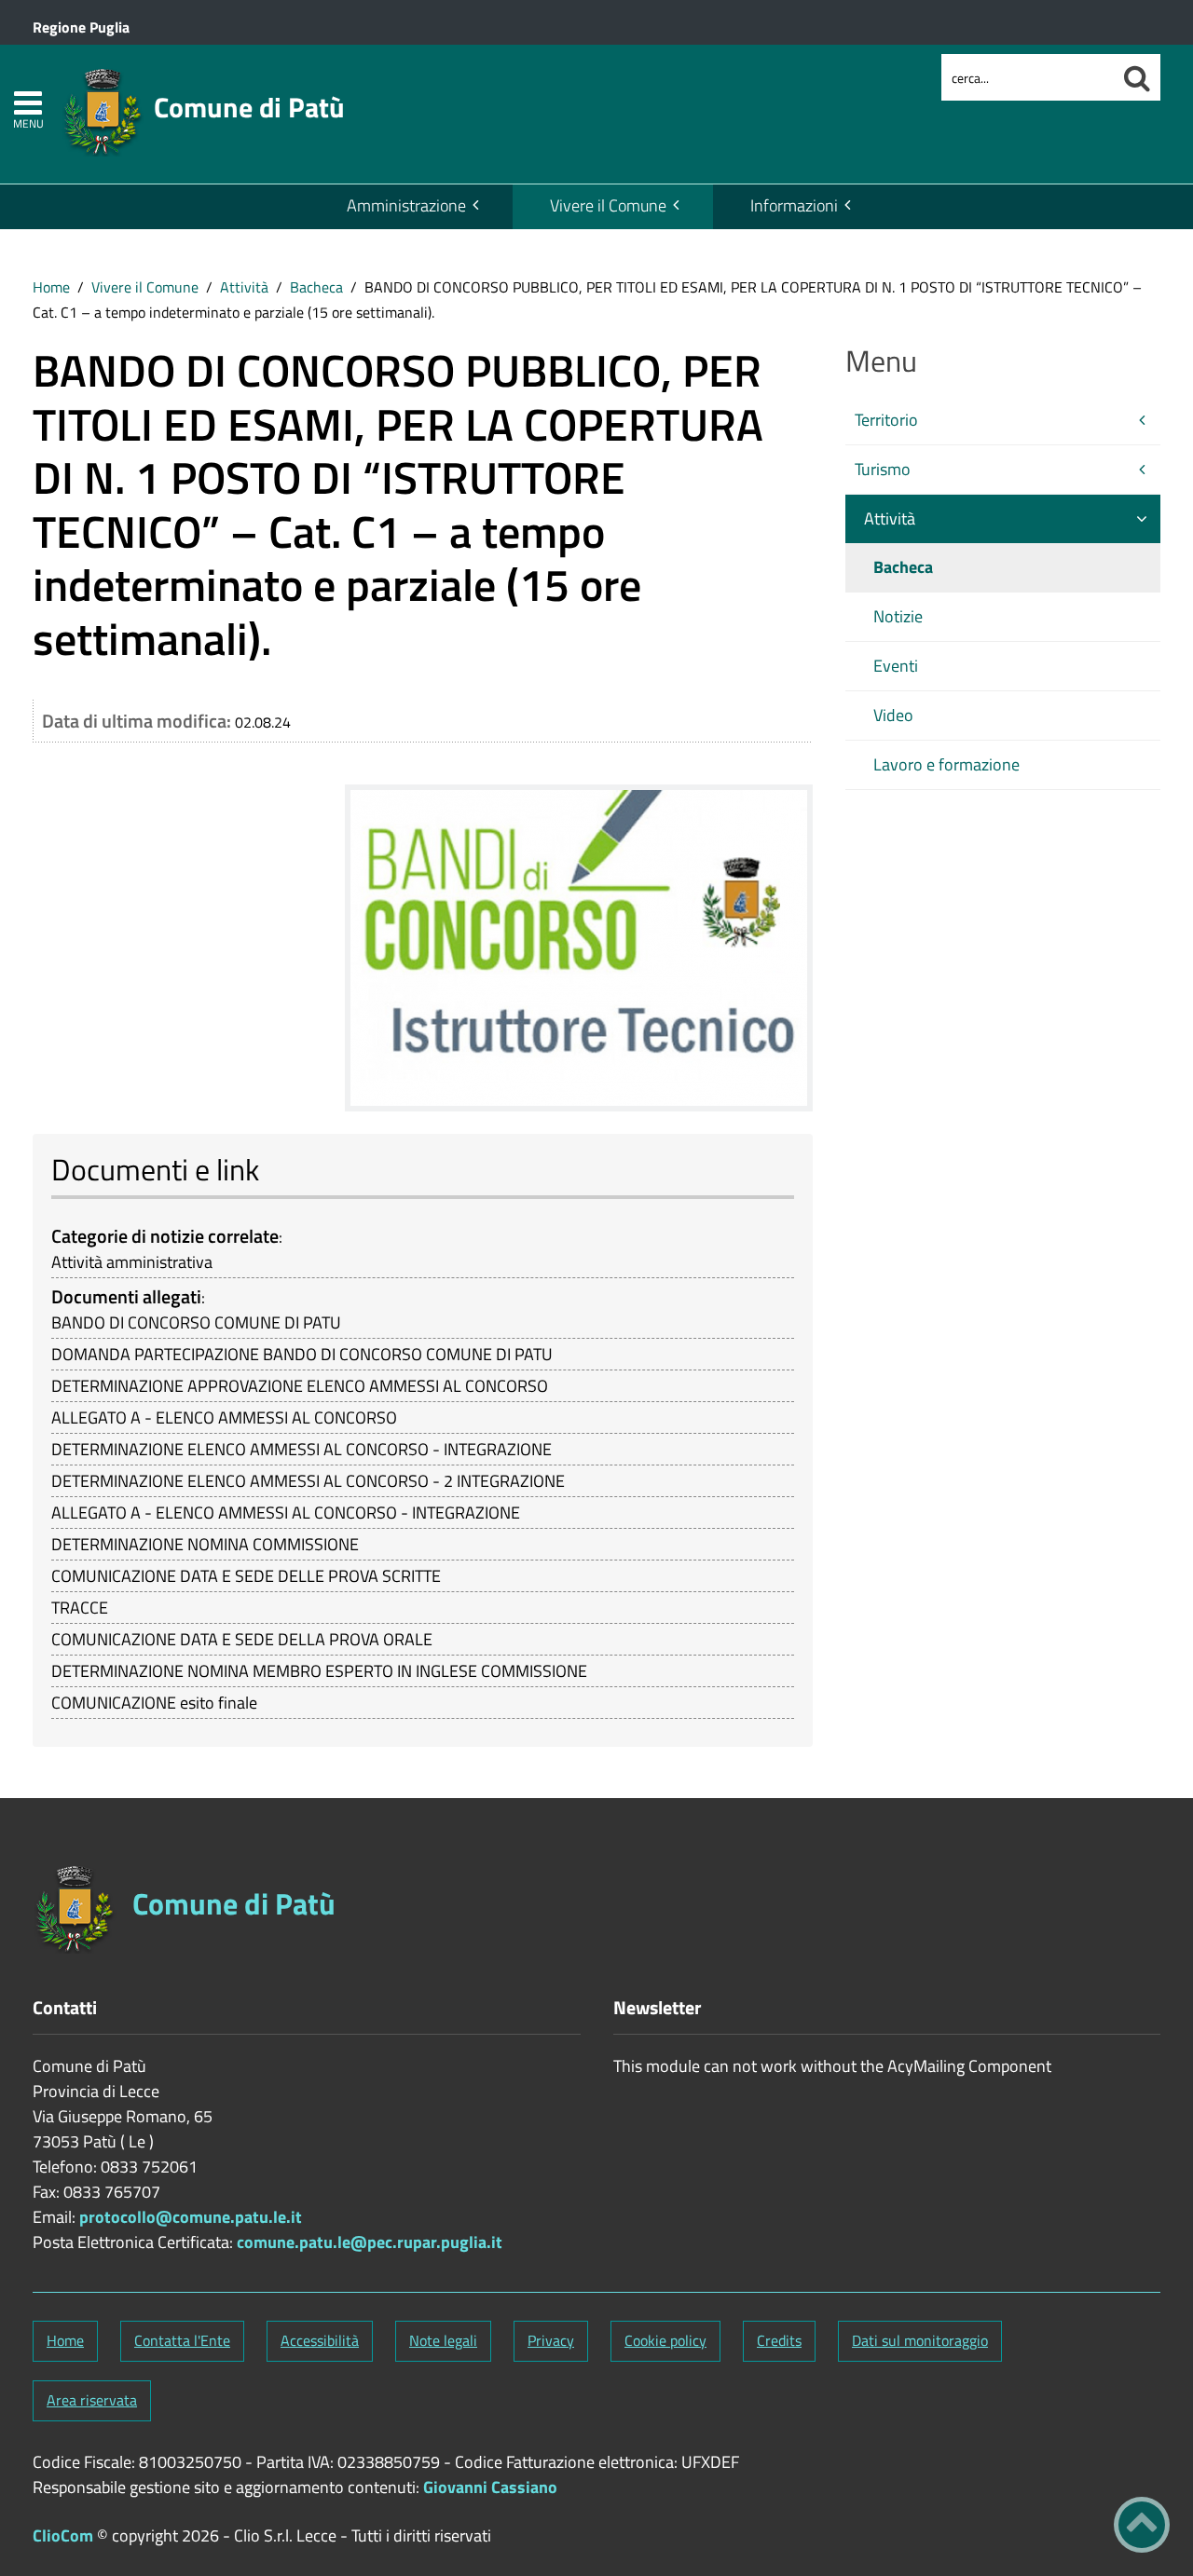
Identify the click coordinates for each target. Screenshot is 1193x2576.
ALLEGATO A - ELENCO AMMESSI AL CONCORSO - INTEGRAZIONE (286, 1513)
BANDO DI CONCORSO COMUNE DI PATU (196, 1322)
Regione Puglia (81, 27)
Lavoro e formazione (946, 764)
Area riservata (92, 2400)
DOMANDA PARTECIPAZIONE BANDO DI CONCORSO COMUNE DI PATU (302, 1354)
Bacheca (316, 287)
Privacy (551, 2340)
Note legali (443, 2340)
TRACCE (80, 1608)
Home (51, 287)
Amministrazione (406, 205)
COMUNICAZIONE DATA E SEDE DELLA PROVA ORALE (242, 1639)
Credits (779, 2340)
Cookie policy (665, 2340)
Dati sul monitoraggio (920, 2340)
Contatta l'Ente (182, 2340)
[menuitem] (411, 207)
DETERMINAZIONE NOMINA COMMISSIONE (205, 1544)
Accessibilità (320, 2340)
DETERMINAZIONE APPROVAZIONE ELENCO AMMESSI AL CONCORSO (300, 1386)
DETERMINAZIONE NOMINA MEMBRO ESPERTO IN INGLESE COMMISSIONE (319, 1671)
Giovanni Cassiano (490, 2487)
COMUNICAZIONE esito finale (154, 1703)
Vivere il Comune (608, 205)
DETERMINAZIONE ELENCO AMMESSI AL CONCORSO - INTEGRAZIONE (302, 1449)
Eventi (896, 666)
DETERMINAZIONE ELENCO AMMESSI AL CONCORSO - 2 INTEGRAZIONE (308, 1481)
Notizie (898, 616)
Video (893, 715)
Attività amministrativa (132, 1262)
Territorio (886, 420)
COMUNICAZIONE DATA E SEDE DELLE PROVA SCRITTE (246, 1576)
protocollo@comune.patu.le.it (191, 2217)
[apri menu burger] (28, 103)
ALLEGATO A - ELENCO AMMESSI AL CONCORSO (224, 1417)
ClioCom (63, 2535)
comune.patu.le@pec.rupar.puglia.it (370, 2242)
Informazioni (794, 205)
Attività (244, 287)
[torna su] (1142, 2525)
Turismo (883, 469)
